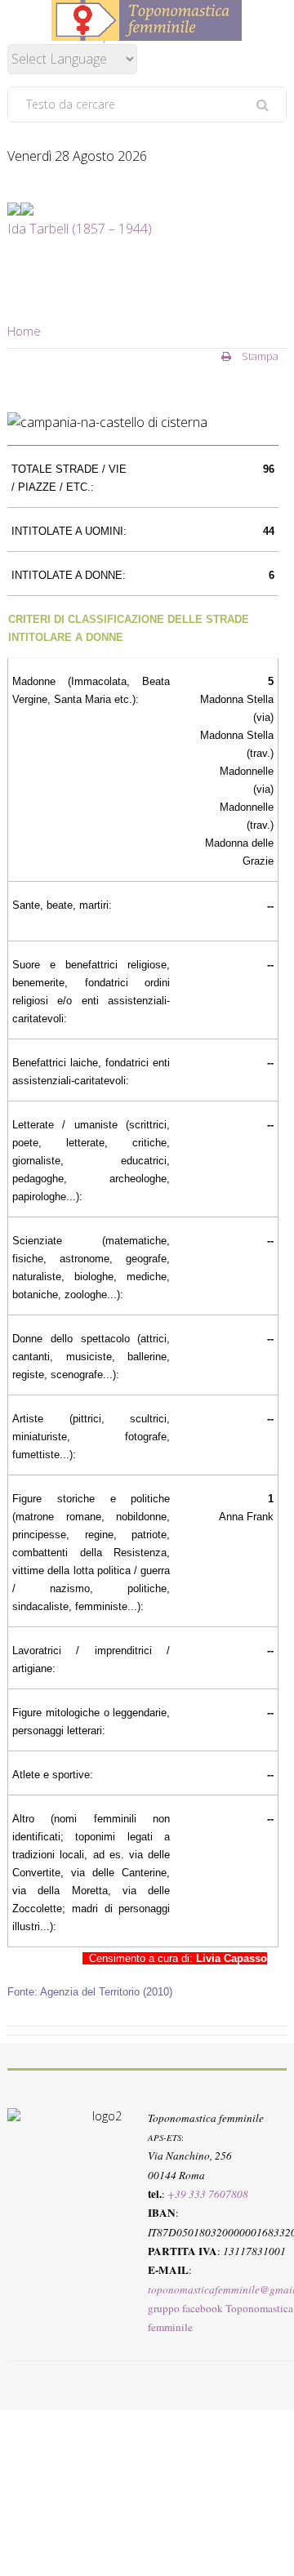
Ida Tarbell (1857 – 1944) (80, 229)
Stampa (259, 356)
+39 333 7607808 (208, 2194)
